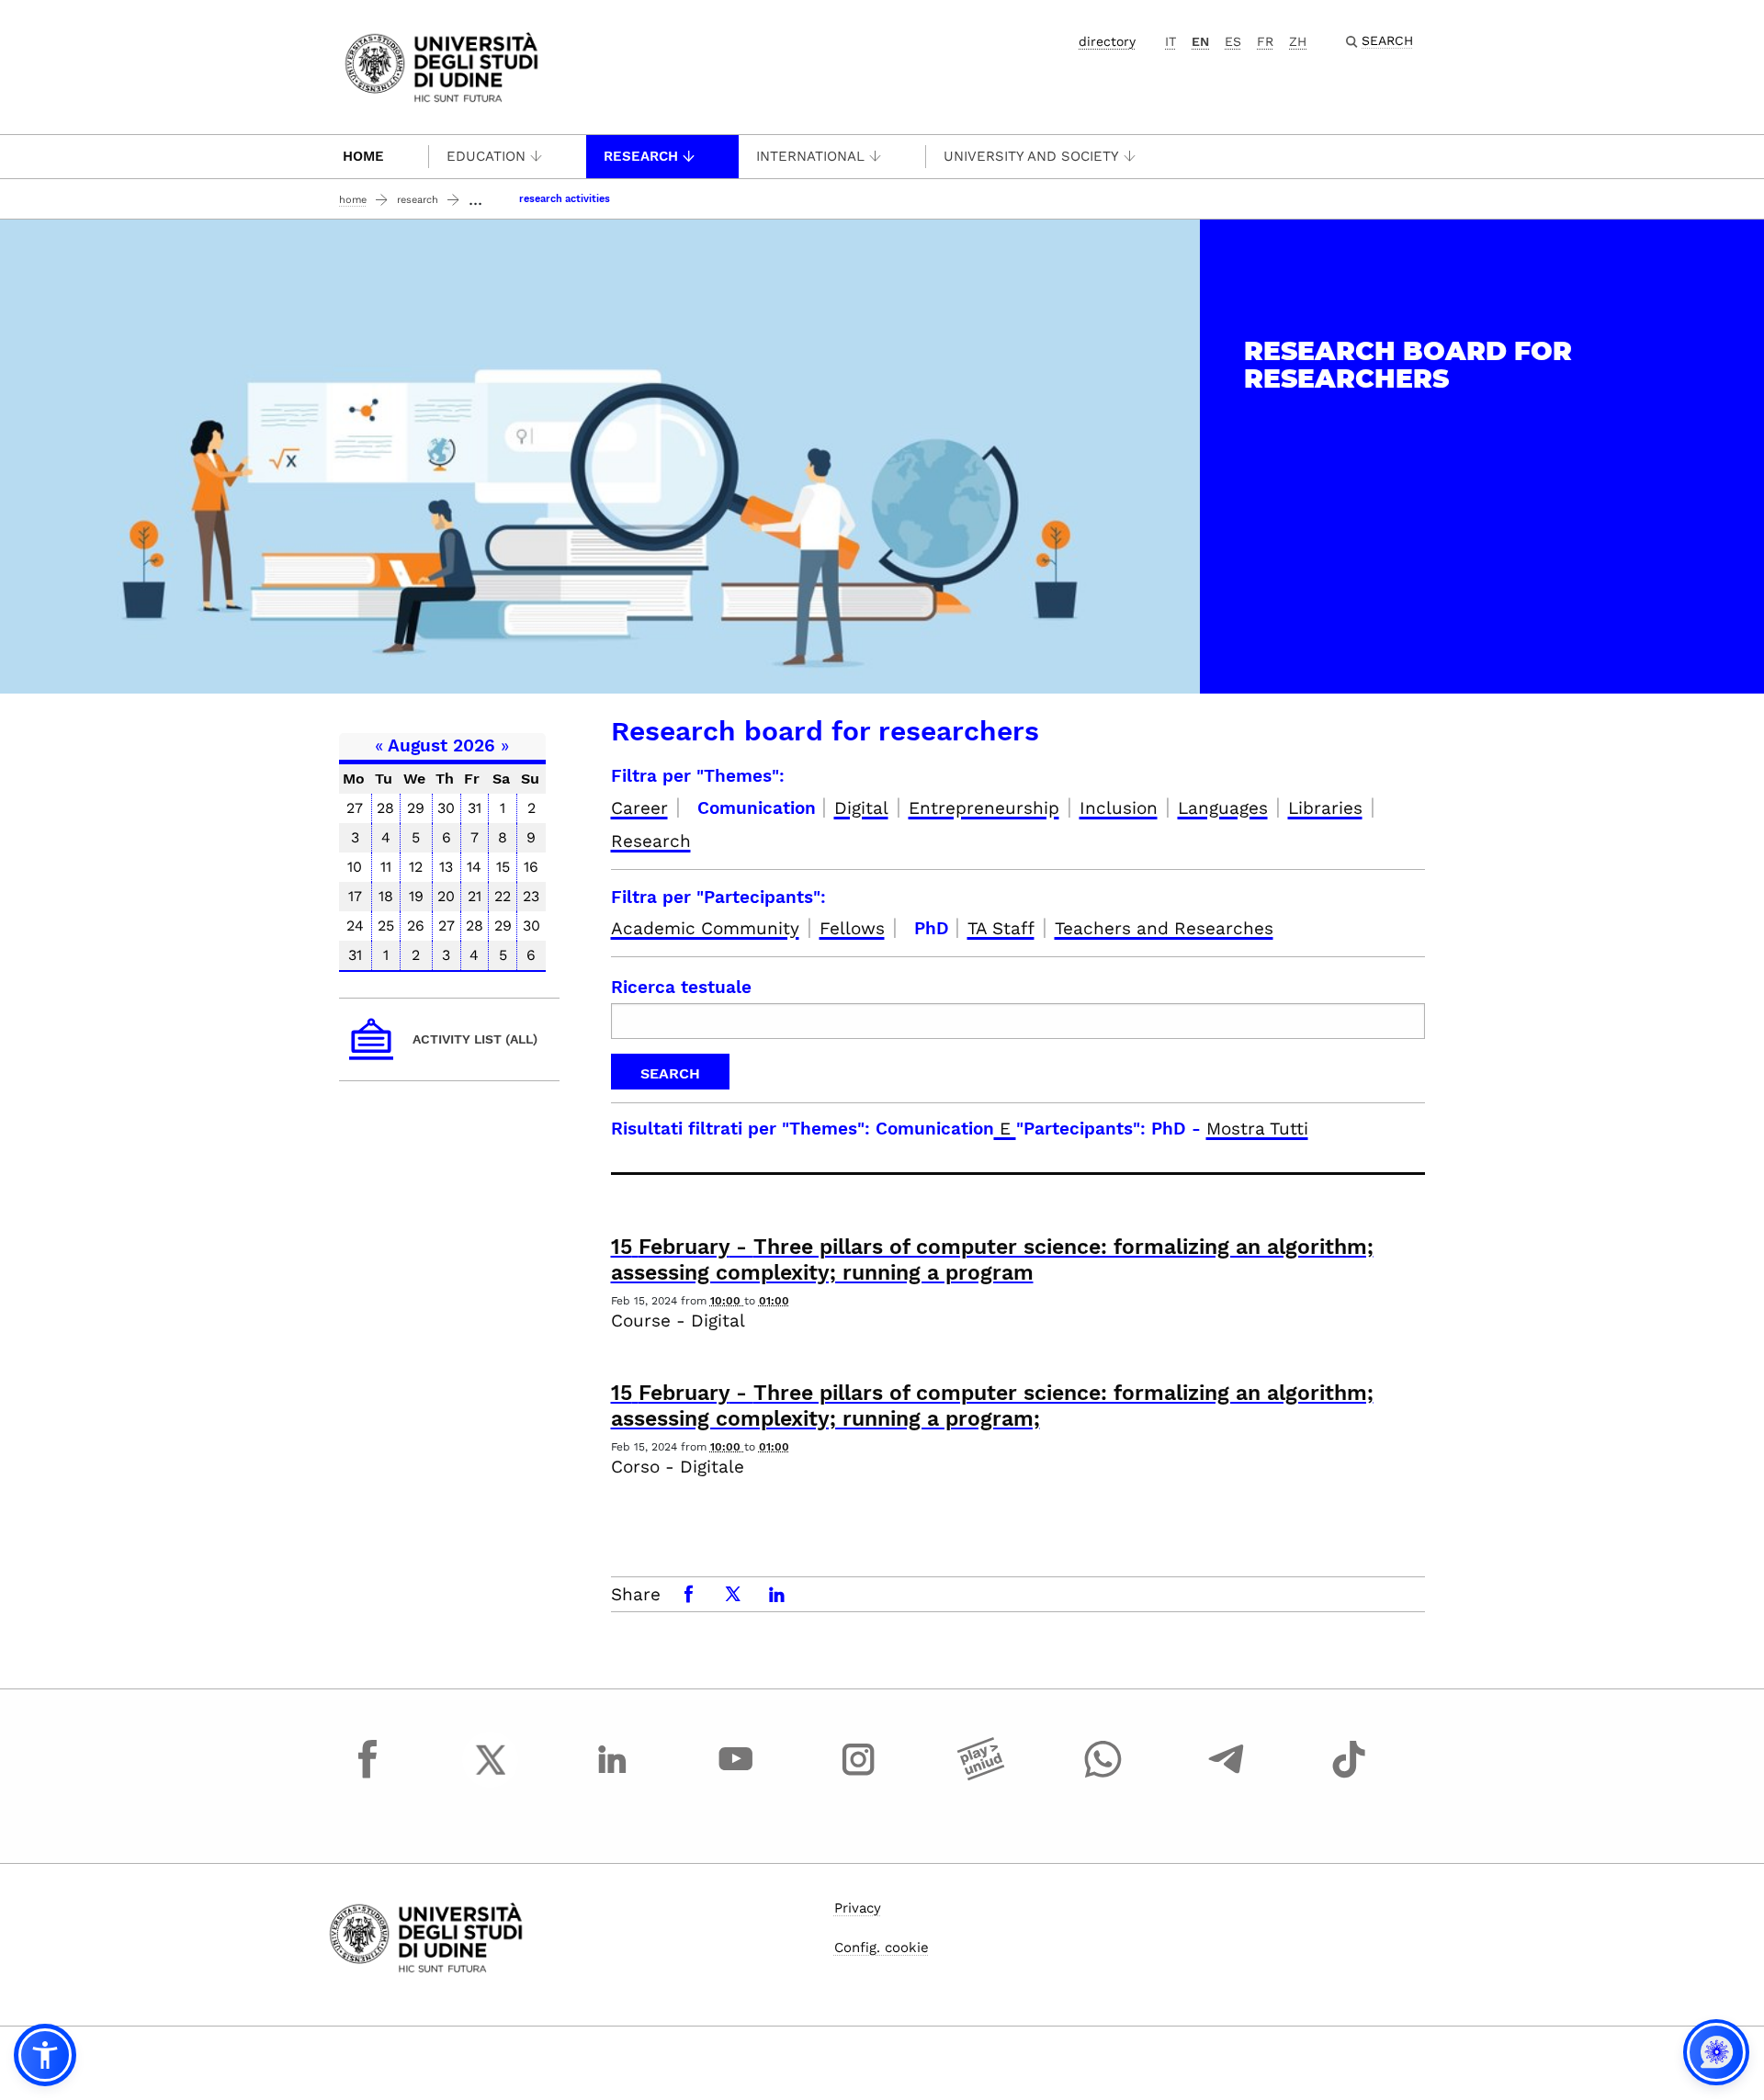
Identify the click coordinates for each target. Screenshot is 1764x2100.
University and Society (1031, 156)
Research (641, 156)
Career (639, 808)
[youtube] (736, 1777)
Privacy (858, 1908)
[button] (45, 2055)
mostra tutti (1257, 1129)
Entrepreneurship (984, 808)
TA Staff (1001, 928)
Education (486, 156)
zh (1298, 41)
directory (1107, 41)
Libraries (1325, 808)
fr (1265, 41)
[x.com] (491, 1777)
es (1233, 41)
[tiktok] (1349, 1777)
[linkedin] (613, 1777)
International (810, 156)
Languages (1223, 808)
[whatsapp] (1103, 1777)
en (1200, 41)
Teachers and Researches (1164, 928)
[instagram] (858, 1777)
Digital (861, 808)
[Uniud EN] (441, 66)
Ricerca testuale (681, 987)
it (1170, 41)
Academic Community (705, 928)
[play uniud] (981, 1777)
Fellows (852, 928)
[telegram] (1227, 1777)
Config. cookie (882, 1948)
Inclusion (1119, 808)
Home (363, 156)
